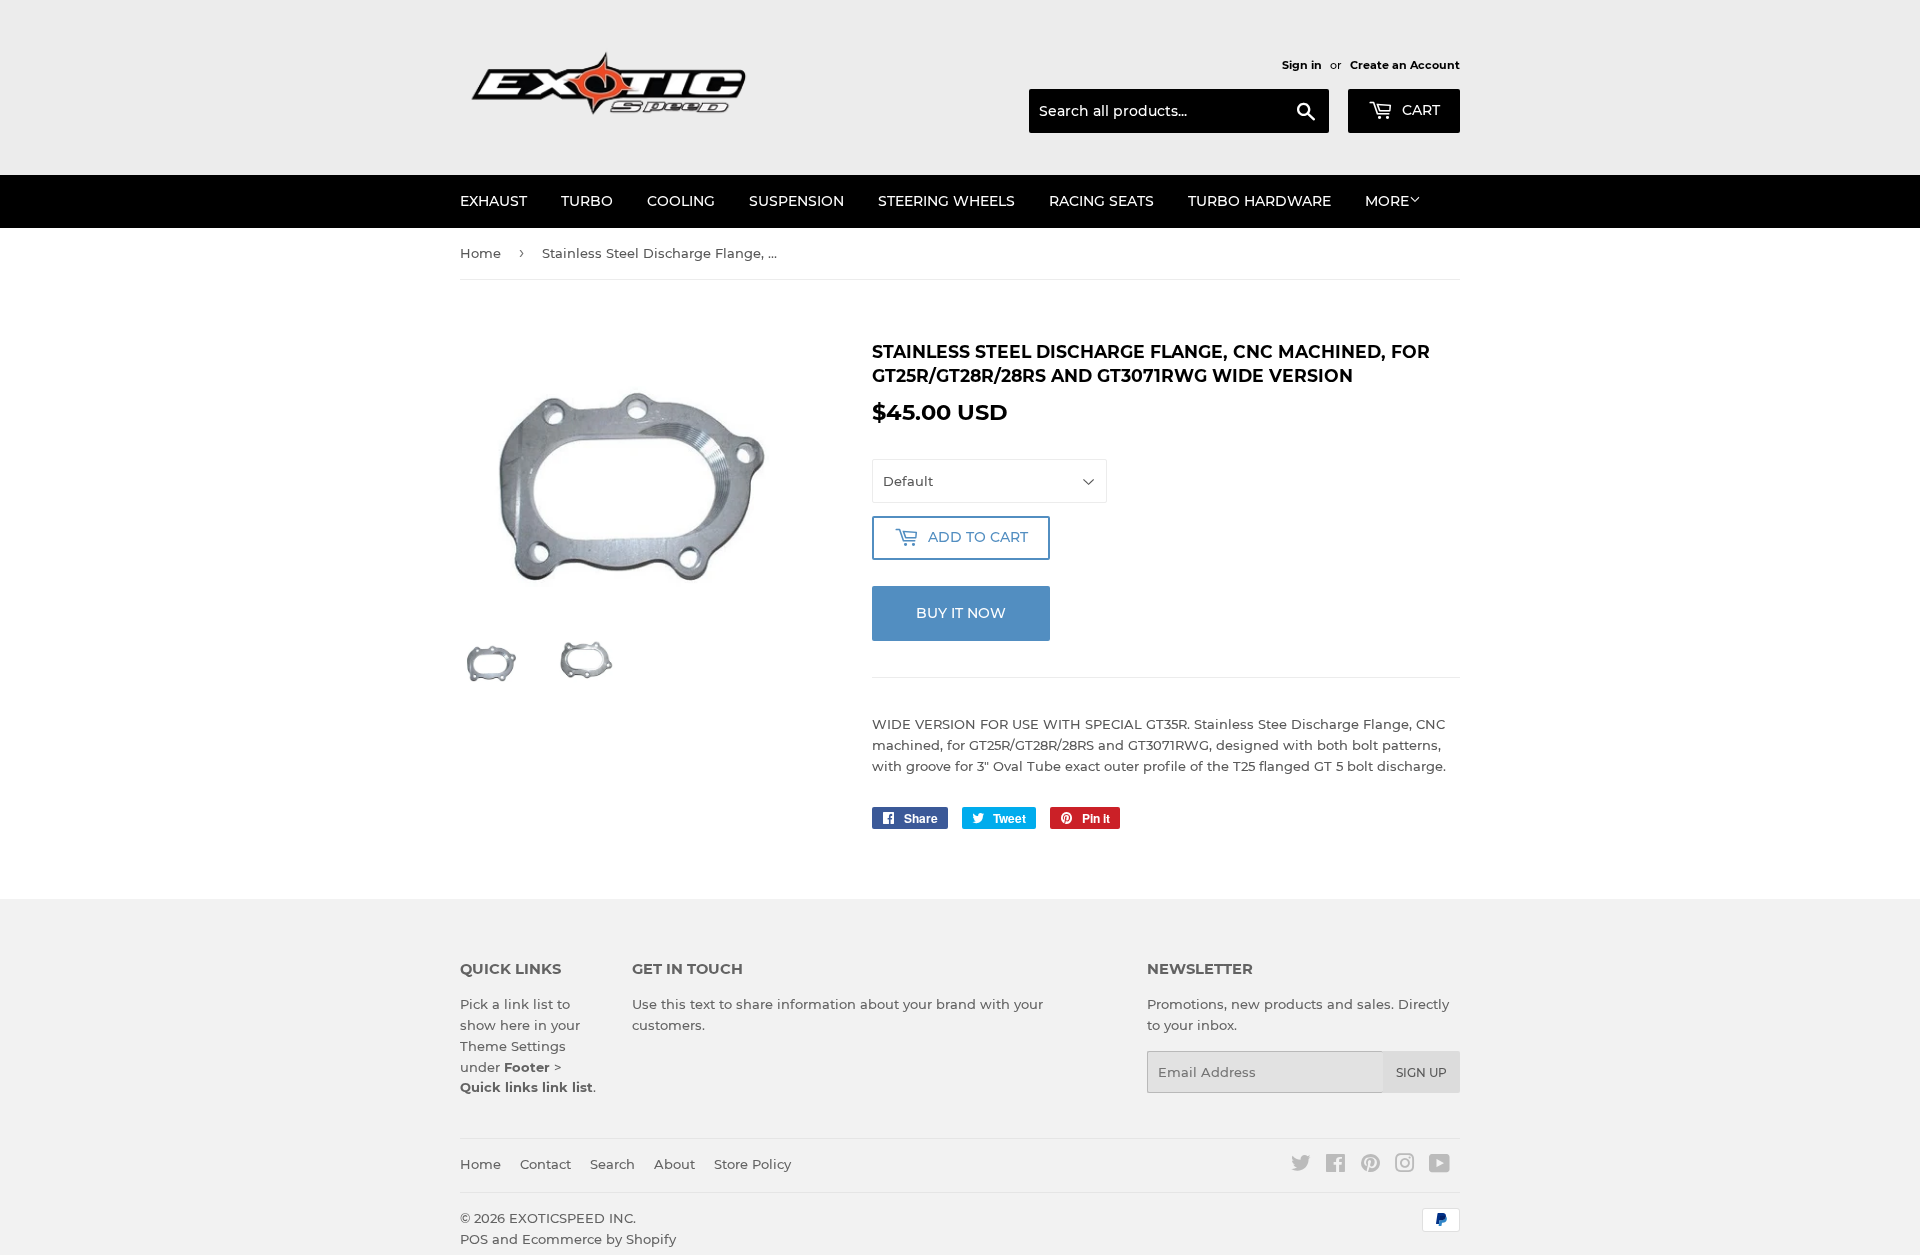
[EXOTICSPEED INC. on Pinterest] (1370, 1166)
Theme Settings (513, 1046)
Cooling (681, 201)
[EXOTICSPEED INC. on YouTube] (1439, 1166)
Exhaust (493, 201)
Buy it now (961, 613)
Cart (1419, 110)
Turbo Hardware (1259, 201)
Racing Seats (1101, 201)
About (674, 1164)
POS (474, 1239)
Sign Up (1421, 1072)
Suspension (796, 201)
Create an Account (1405, 65)
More (1387, 201)
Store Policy (752, 1164)
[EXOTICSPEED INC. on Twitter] (1301, 1166)
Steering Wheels (946, 201)
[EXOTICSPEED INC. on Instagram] (1405, 1166)
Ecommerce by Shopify (599, 1239)
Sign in (1302, 65)
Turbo (587, 201)
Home (480, 253)
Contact (545, 1164)
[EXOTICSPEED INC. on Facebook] (1335, 1166)
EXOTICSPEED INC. (572, 1218)
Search (612, 1164)
